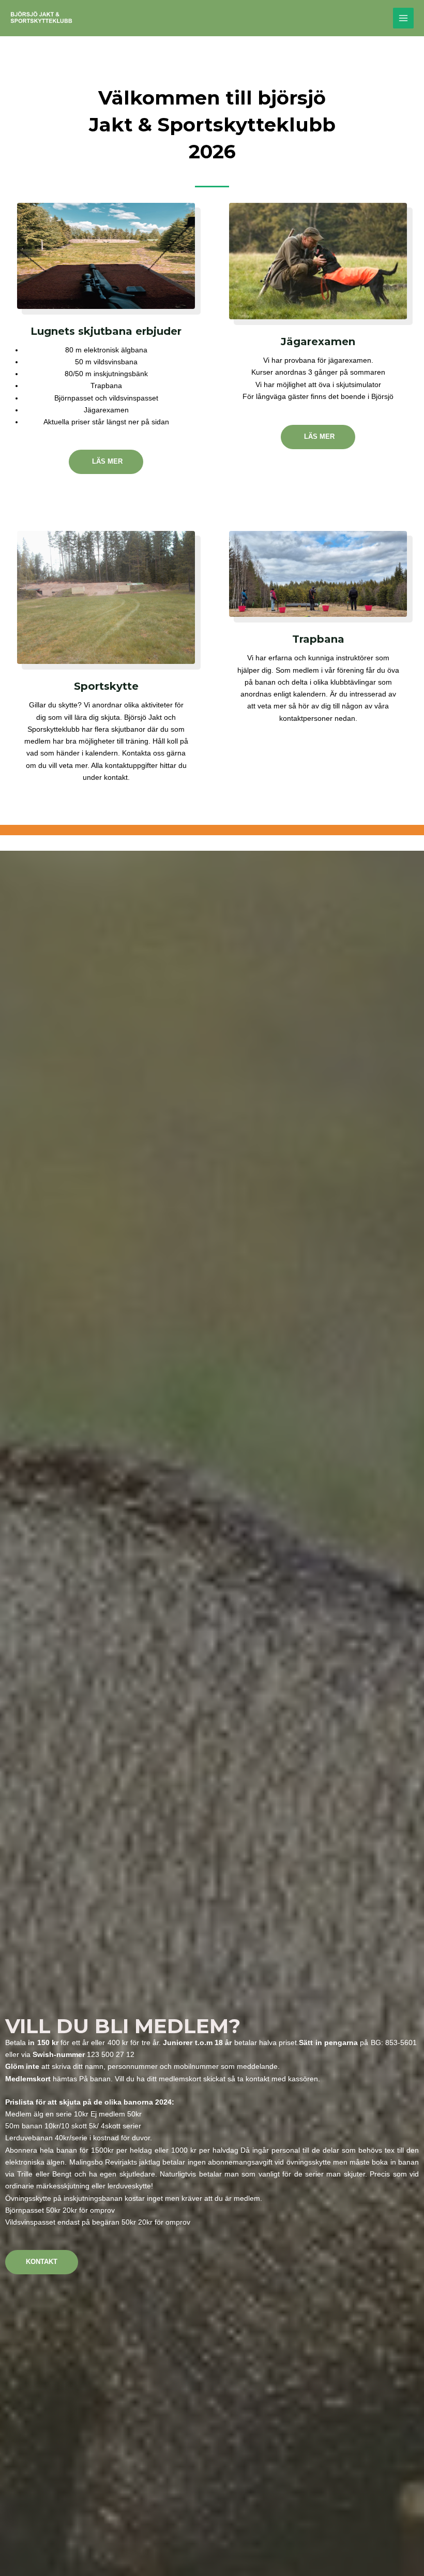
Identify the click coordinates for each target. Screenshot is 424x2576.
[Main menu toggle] (404, 18)
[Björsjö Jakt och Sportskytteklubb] (41, 18)
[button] (402, 2562)
